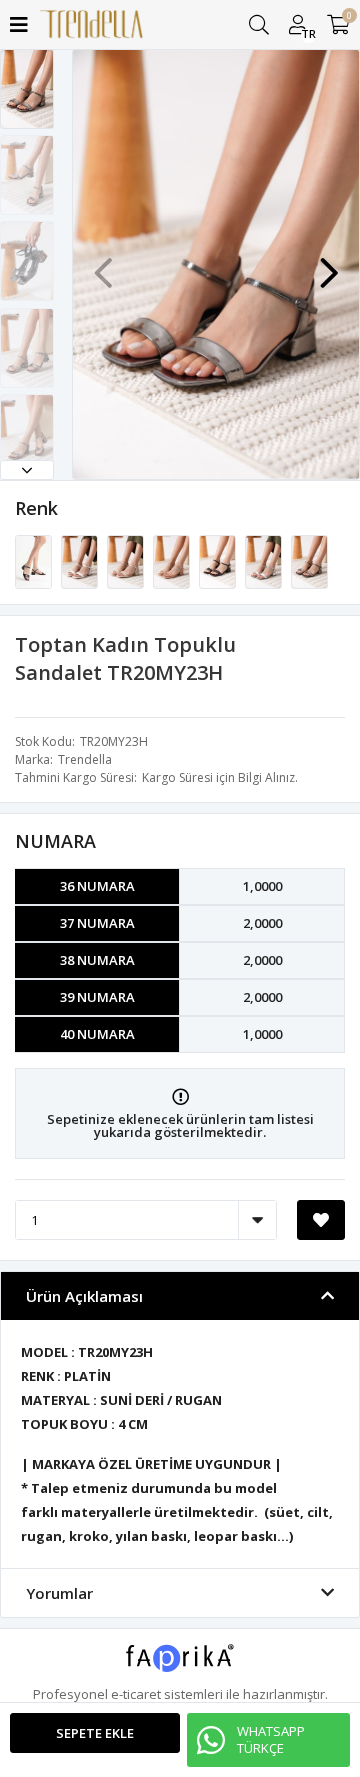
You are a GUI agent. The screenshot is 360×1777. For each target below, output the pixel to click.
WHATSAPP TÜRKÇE (271, 1739)
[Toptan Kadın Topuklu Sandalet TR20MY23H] (309, 561)
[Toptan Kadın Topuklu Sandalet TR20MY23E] (219, 561)
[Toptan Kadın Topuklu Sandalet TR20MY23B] (81, 561)
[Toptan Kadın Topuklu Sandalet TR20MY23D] (173, 561)
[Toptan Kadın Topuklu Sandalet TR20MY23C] (127, 561)
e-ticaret (136, 1694)
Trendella (85, 759)
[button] (27, 470)
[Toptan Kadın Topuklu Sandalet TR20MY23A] (35, 561)
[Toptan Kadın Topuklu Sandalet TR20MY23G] (265, 561)
